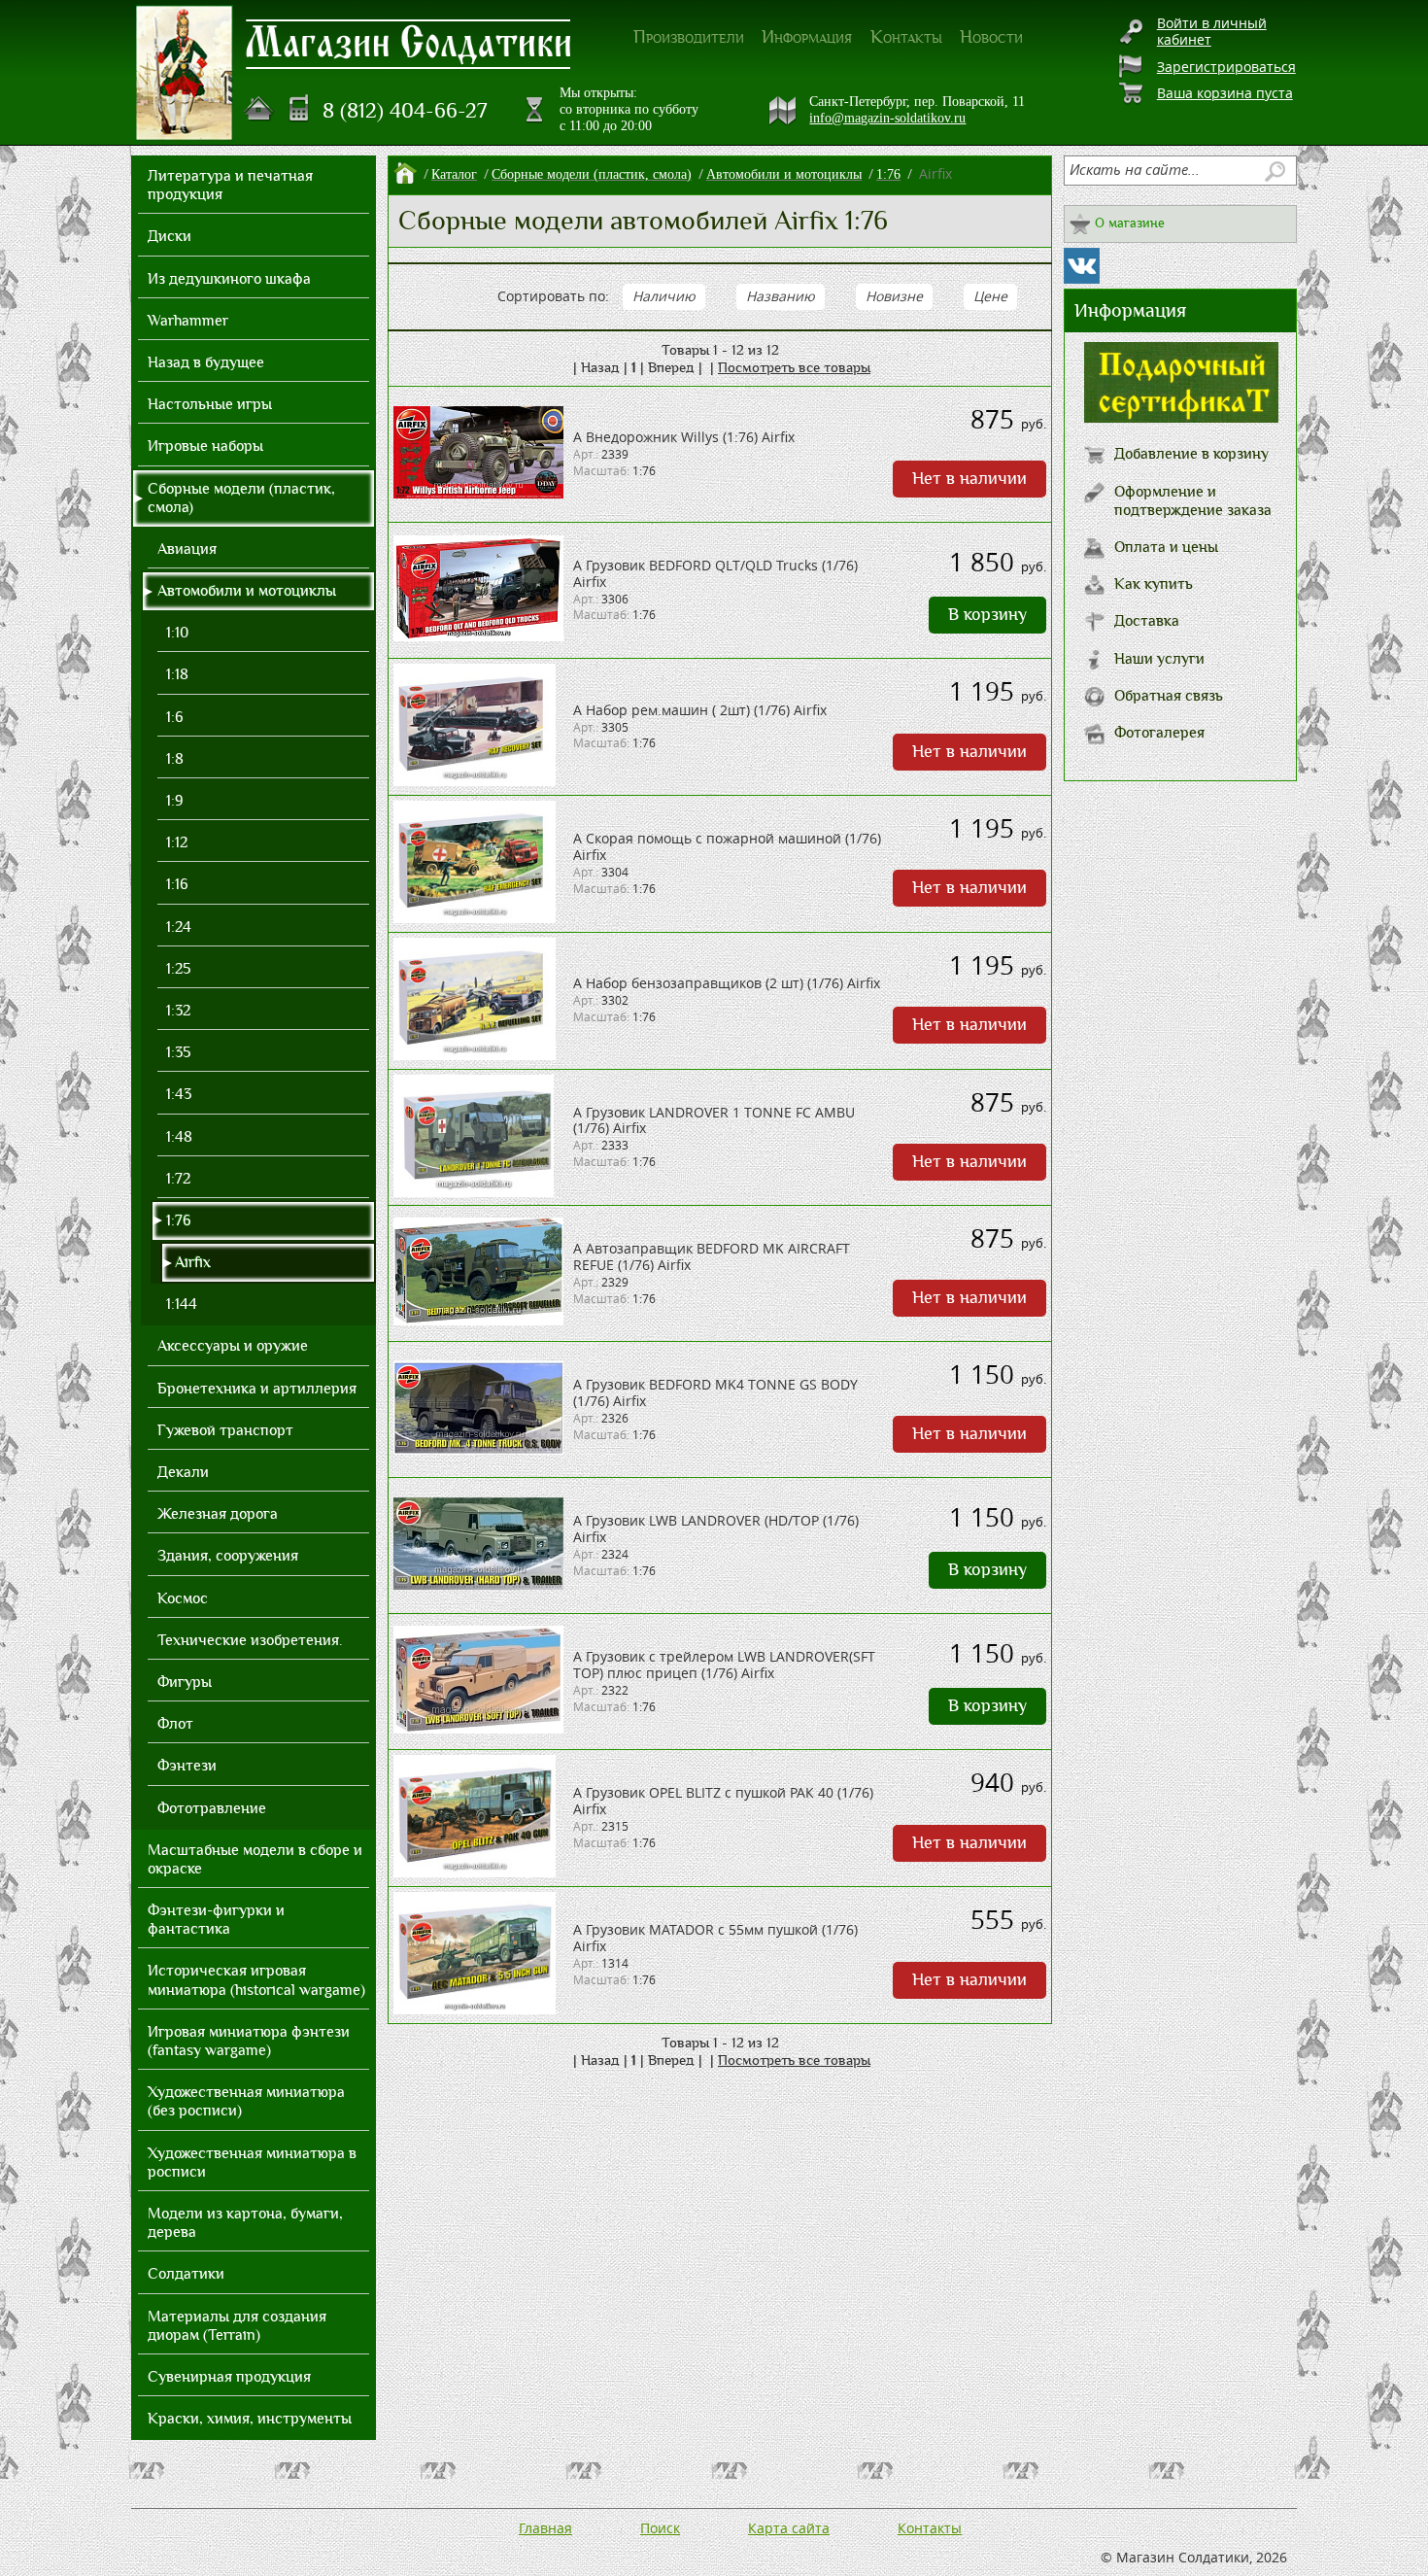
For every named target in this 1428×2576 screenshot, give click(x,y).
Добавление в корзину (1191, 454)
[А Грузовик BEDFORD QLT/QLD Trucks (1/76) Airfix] (478, 636)
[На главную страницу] (259, 109)
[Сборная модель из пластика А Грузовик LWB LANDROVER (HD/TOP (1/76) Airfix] (478, 1584)
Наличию (664, 296)
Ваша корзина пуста (1225, 93)
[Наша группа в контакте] (1082, 266)
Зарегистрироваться (1226, 67)
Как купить (1154, 584)
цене (990, 296)
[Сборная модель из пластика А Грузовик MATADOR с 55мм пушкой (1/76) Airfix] (475, 2009)
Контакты (906, 37)
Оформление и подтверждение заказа (1193, 501)
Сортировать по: (553, 296)
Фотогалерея (1159, 733)
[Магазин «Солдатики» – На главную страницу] (185, 73)
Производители (689, 37)
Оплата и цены (1166, 547)
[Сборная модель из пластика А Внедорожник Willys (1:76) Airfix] (478, 493)
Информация (807, 37)
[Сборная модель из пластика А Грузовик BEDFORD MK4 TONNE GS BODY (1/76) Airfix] (478, 1449)
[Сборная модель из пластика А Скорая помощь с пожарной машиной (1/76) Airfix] (475, 918)
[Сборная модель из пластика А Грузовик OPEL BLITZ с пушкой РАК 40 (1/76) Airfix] (475, 1872)
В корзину (987, 615)
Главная (545, 2528)
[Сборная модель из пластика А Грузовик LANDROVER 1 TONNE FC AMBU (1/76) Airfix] (474, 1192)
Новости (991, 37)
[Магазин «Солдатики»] (409, 43)
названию (781, 296)
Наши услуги (1159, 659)
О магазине (1130, 223)
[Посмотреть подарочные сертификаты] (1181, 417)
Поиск (660, 2528)
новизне (894, 296)
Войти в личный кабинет (1212, 31)
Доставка (1147, 621)
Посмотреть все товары (794, 367)
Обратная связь (1169, 696)
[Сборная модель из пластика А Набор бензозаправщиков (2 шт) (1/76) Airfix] (475, 1055)
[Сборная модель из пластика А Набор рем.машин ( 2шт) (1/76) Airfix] (475, 781)
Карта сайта (789, 2528)
